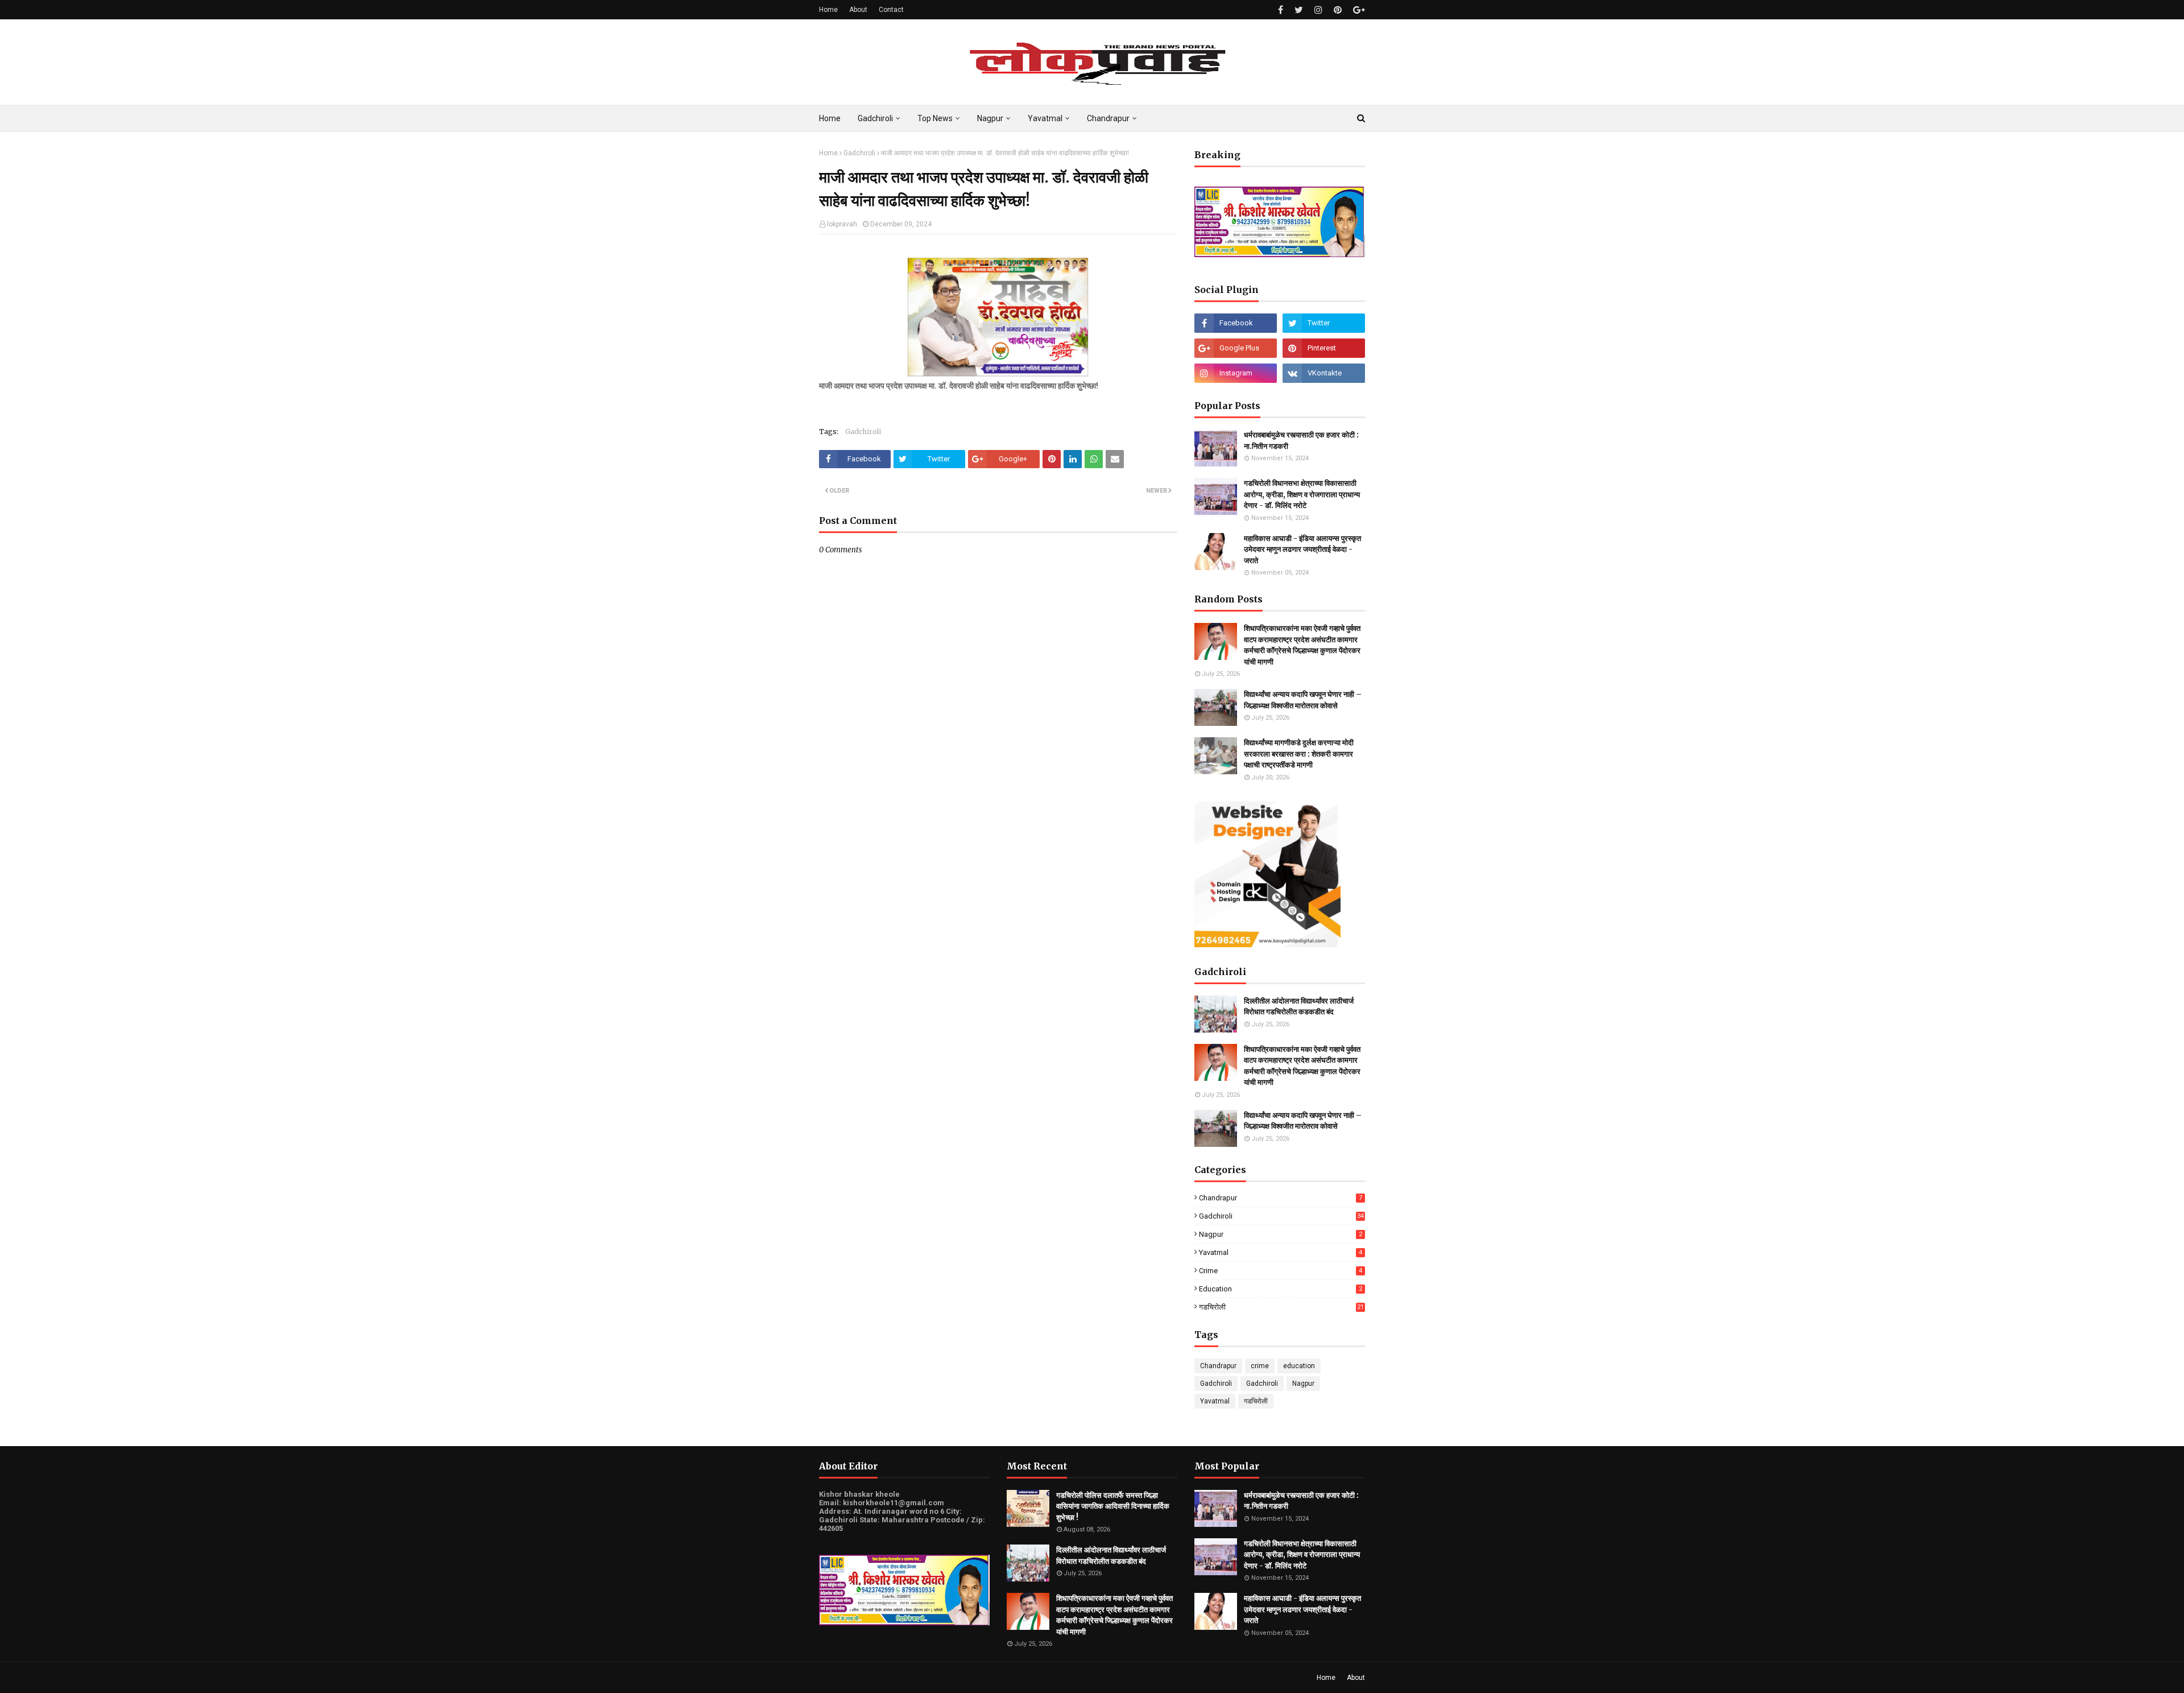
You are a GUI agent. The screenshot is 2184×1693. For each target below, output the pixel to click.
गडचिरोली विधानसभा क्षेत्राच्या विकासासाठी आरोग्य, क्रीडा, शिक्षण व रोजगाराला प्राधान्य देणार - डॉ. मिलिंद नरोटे (1302, 494)
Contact (891, 10)
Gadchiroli (859, 153)
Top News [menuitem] (935, 118)
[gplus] (1358, 10)
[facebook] (1281, 10)
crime (1281, 1271)
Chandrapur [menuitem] (1108, 118)
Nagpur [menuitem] (990, 118)
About (858, 10)
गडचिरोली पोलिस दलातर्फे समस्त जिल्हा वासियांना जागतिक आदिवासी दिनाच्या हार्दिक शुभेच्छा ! (1113, 1506)
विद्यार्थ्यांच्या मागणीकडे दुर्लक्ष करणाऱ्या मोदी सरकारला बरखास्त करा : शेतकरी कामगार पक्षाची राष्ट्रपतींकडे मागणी (1299, 754)
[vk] (1324, 373)
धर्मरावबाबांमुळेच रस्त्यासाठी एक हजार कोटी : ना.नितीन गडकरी (1301, 441)
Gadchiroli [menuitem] (875, 118)
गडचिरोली (1281, 1307)
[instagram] (1318, 10)
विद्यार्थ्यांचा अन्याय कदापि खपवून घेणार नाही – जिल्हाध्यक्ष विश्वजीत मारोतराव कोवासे (1303, 700)
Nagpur (1281, 1234)
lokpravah (842, 224)
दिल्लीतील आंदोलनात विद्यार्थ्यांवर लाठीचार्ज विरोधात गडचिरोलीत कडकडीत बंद (1299, 1007)
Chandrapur (1281, 1198)
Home (828, 10)
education (1281, 1289)
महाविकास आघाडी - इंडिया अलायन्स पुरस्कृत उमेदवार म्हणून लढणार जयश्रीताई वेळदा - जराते (1302, 550)
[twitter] (1299, 10)
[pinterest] (1338, 10)
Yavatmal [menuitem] (1045, 118)
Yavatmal (1281, 1252)
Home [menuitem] (830, 118)
